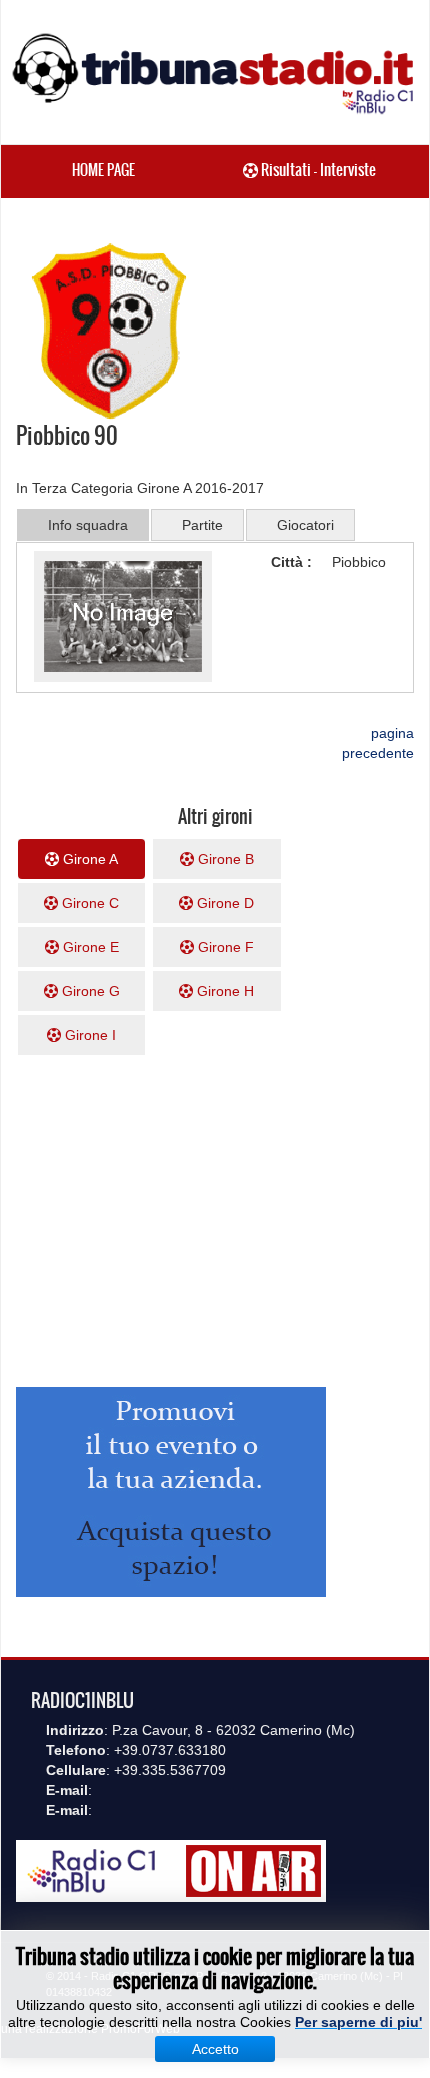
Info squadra (88, 525)
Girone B (224, 859)
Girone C (88, 903)
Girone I (88, 1035)
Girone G (89, 991)
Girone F (224, 947)
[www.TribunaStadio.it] (215, 73)
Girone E (89, 947)
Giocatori (305, 525)
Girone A (88, 859)
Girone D (223, 903)
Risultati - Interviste (317, 169)
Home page (103, 170)
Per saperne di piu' (358, 2022)
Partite (202, 525)
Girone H (223, 991)
